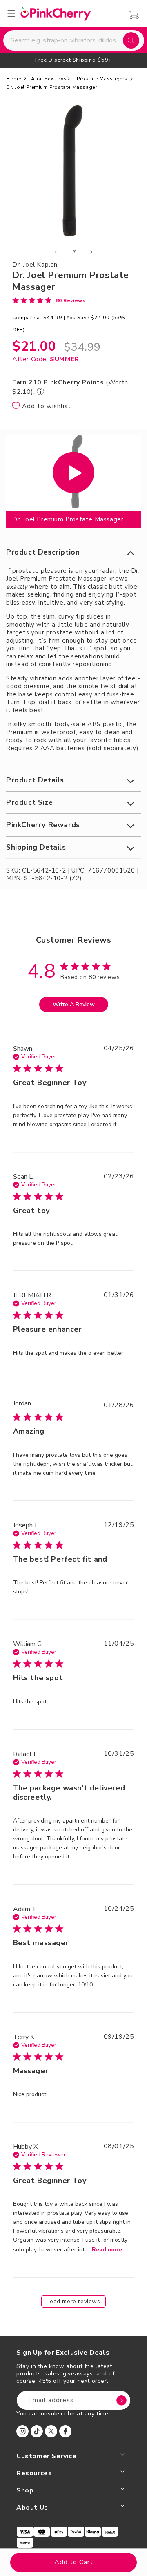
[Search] (131, 40)
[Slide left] (56, 252)
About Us (32, 2508)
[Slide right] (91, 252)
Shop (25, 2491)
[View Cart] (132, 15)
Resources (34, 2473)
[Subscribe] (121, 2400)
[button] (73, 552)
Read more (107, 2250)
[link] (49, 300)
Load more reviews (73, 2301)
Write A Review (74, 1004)
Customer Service (47, 2456)
